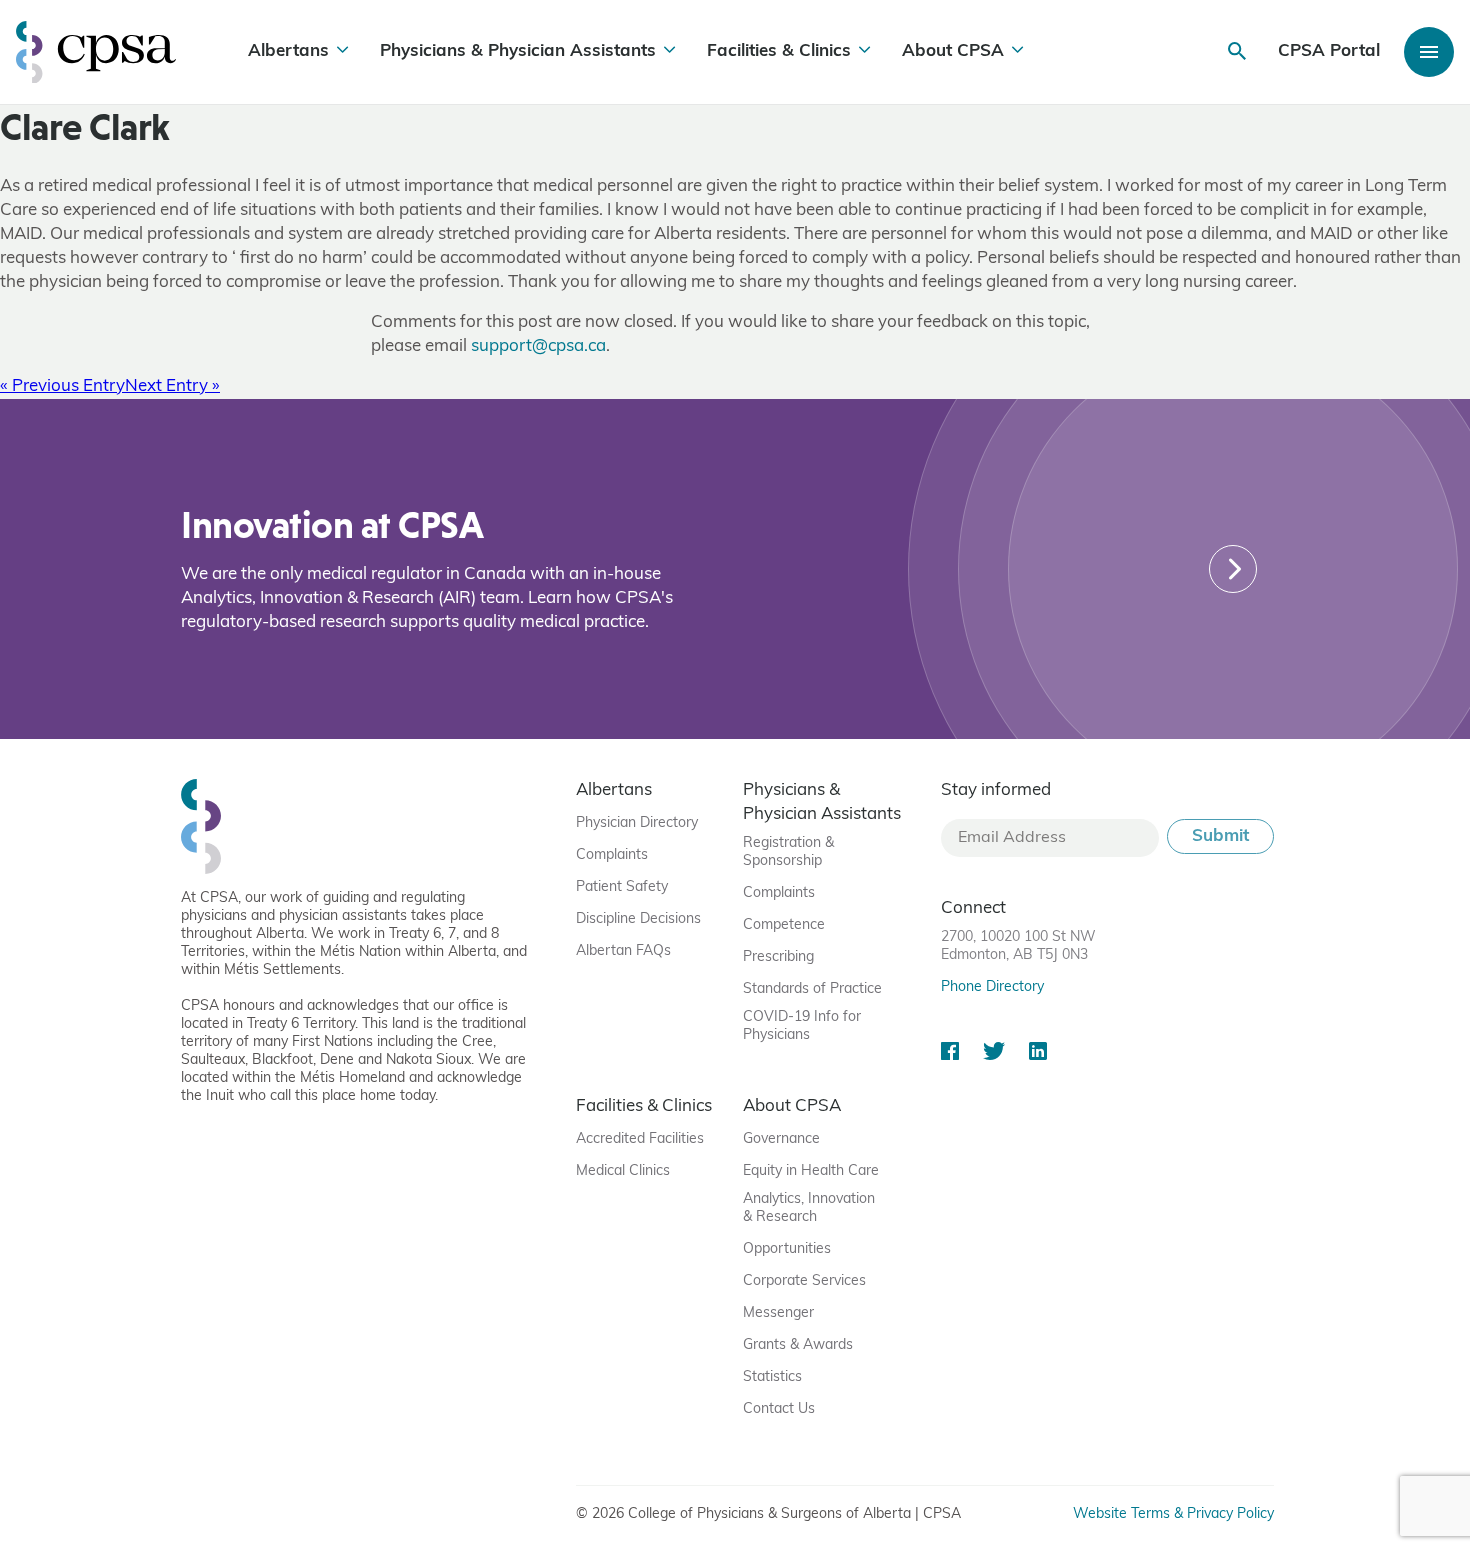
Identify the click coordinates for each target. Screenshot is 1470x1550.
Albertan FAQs (623, 951)
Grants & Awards (798, 1345)
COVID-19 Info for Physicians (802, 1026)
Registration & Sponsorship (788, 852)
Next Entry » (172, 386)
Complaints (612, 855)
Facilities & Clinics (779, 51)
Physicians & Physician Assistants (518, 51)
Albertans (288, 51)
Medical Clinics (623, 1171)
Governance (781, 1139)
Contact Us (779, 1409)
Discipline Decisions (638, 919)
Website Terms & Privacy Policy (1173, 1514)
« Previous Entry (62, 386)
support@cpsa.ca (538, 346)
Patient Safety (622, 887)
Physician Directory (637, 823)
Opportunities (787, 1249)
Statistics (772, 1377)
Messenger (778, 1313)
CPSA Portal (1329, 51)
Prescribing (778, 957)
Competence (784, 925)
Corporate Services (804, 1281)
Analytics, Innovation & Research (809, 1208)
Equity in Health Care (811, 1171)
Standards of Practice (812, 989)
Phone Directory (992, 987)
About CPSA (953, 51)
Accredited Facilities (640, 1139)
